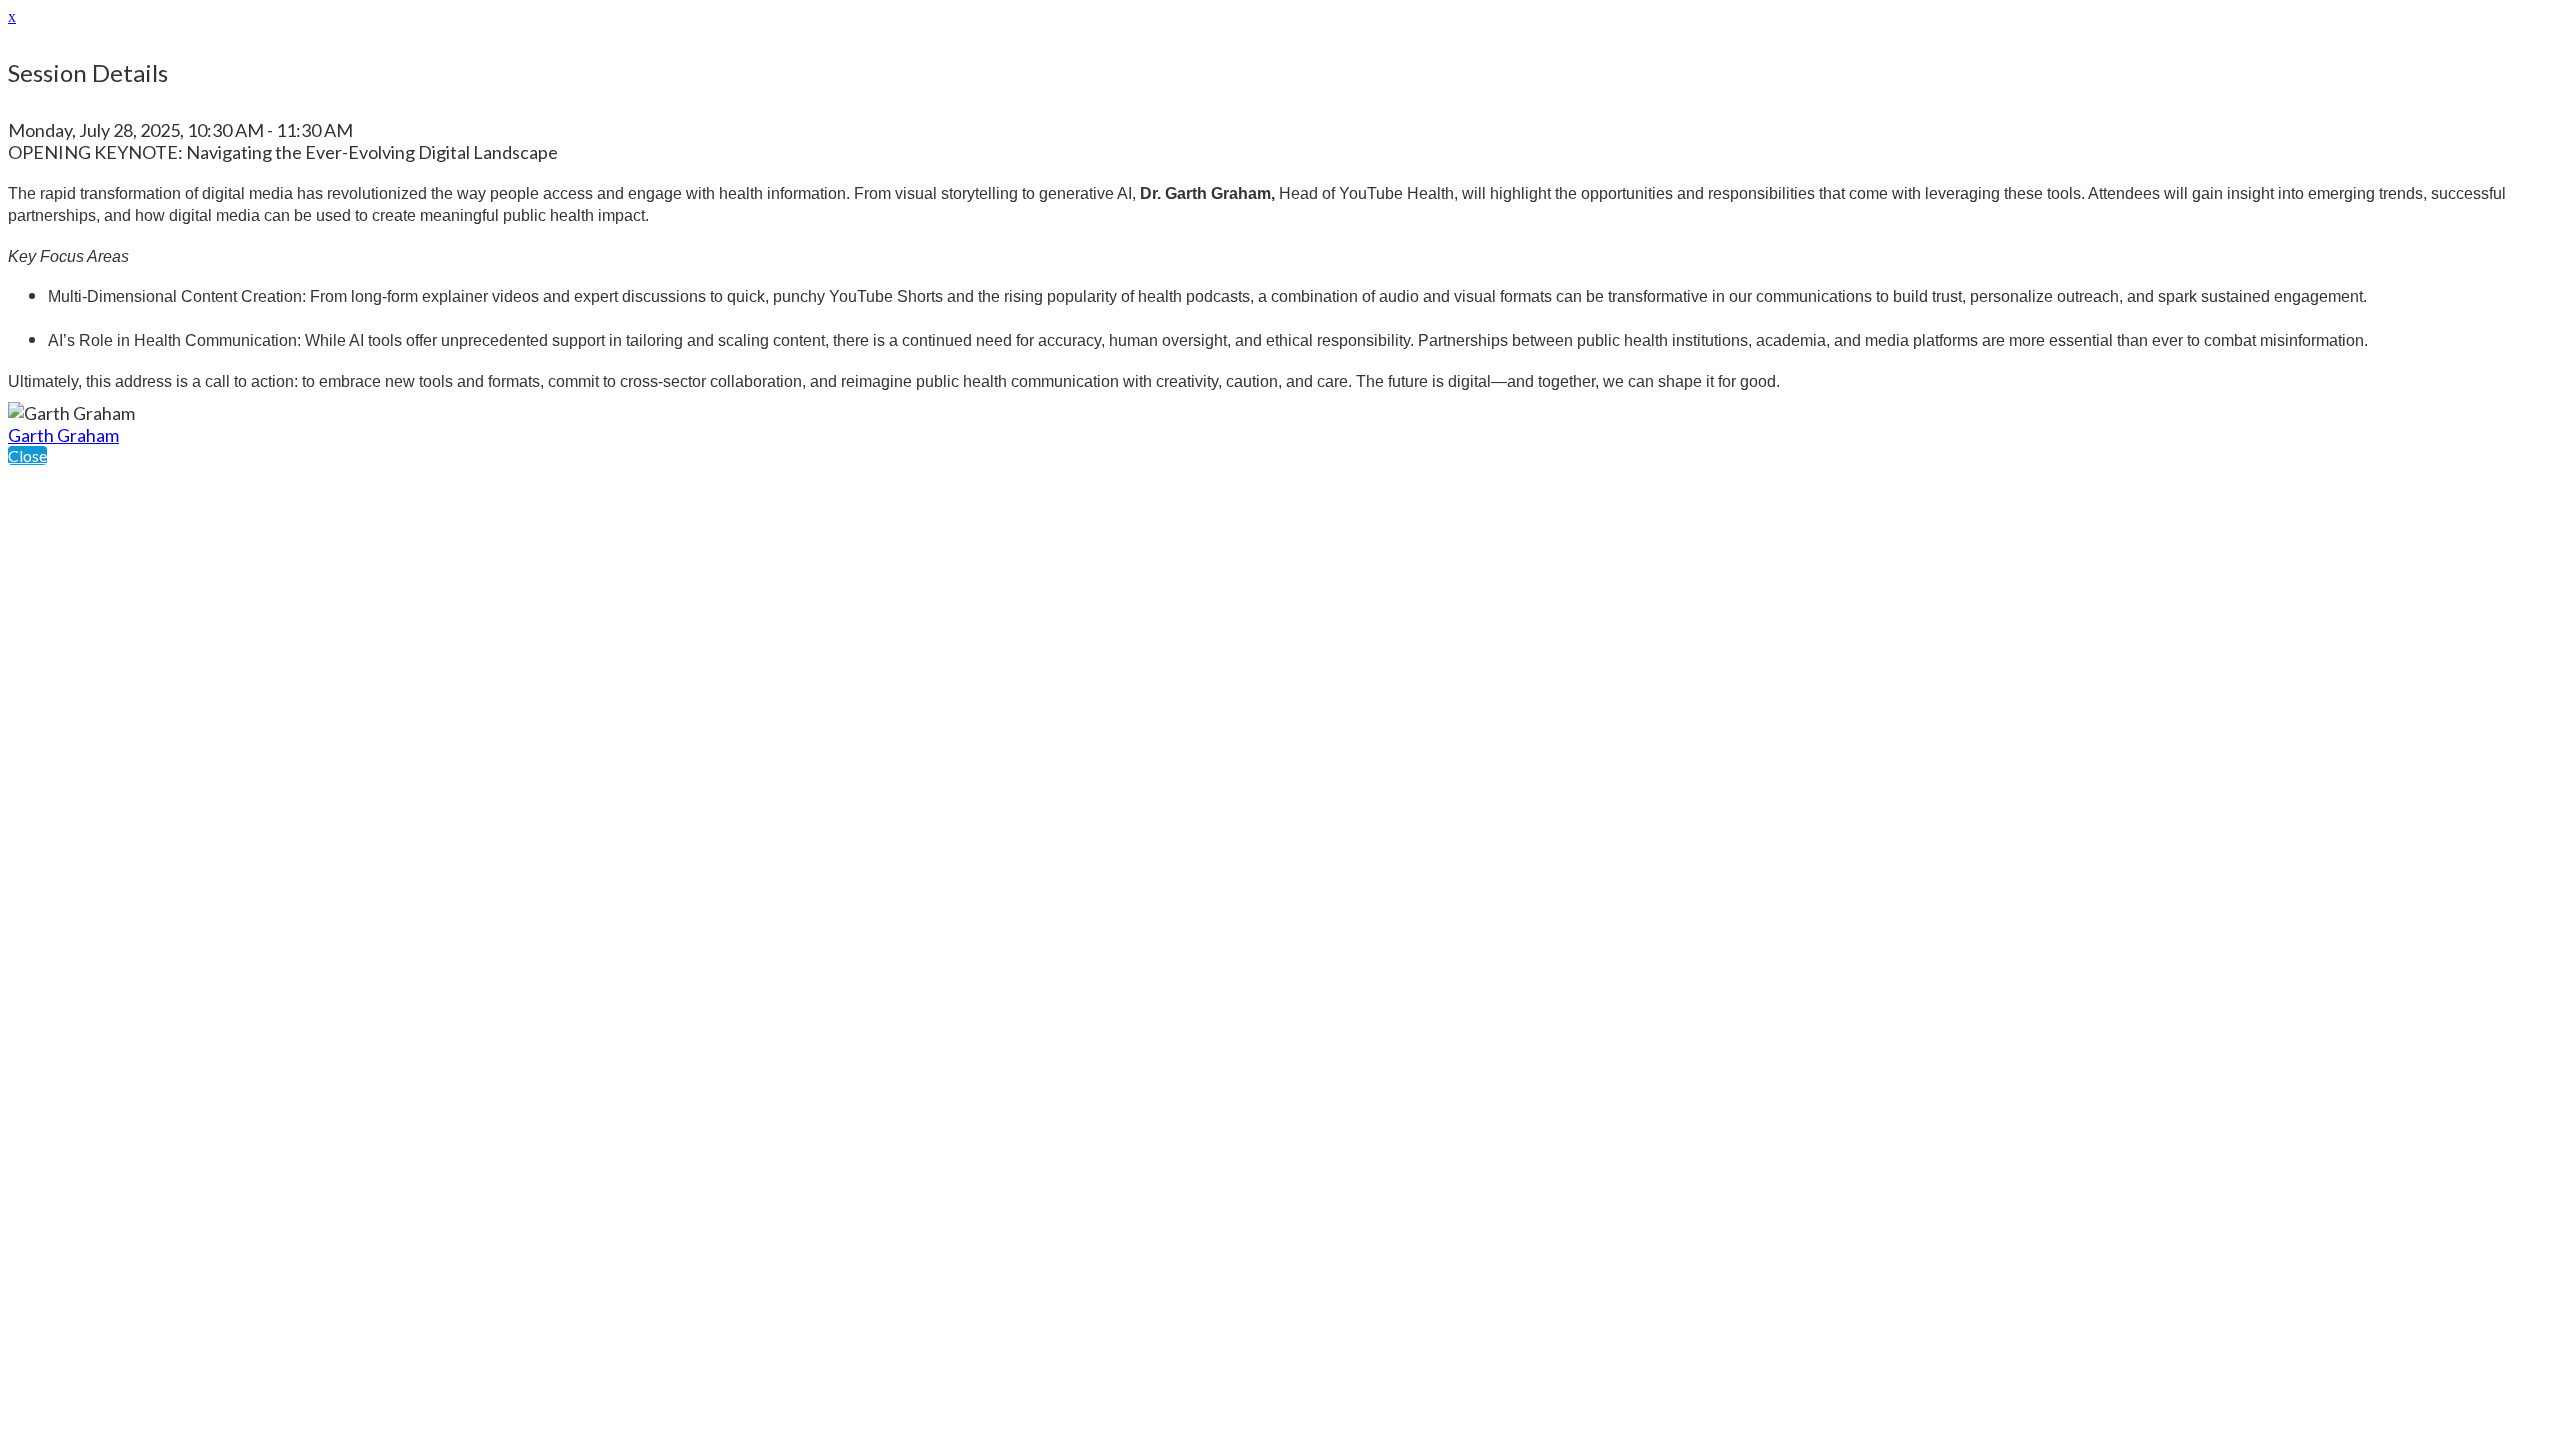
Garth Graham (63, 435)
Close (27, 455)
